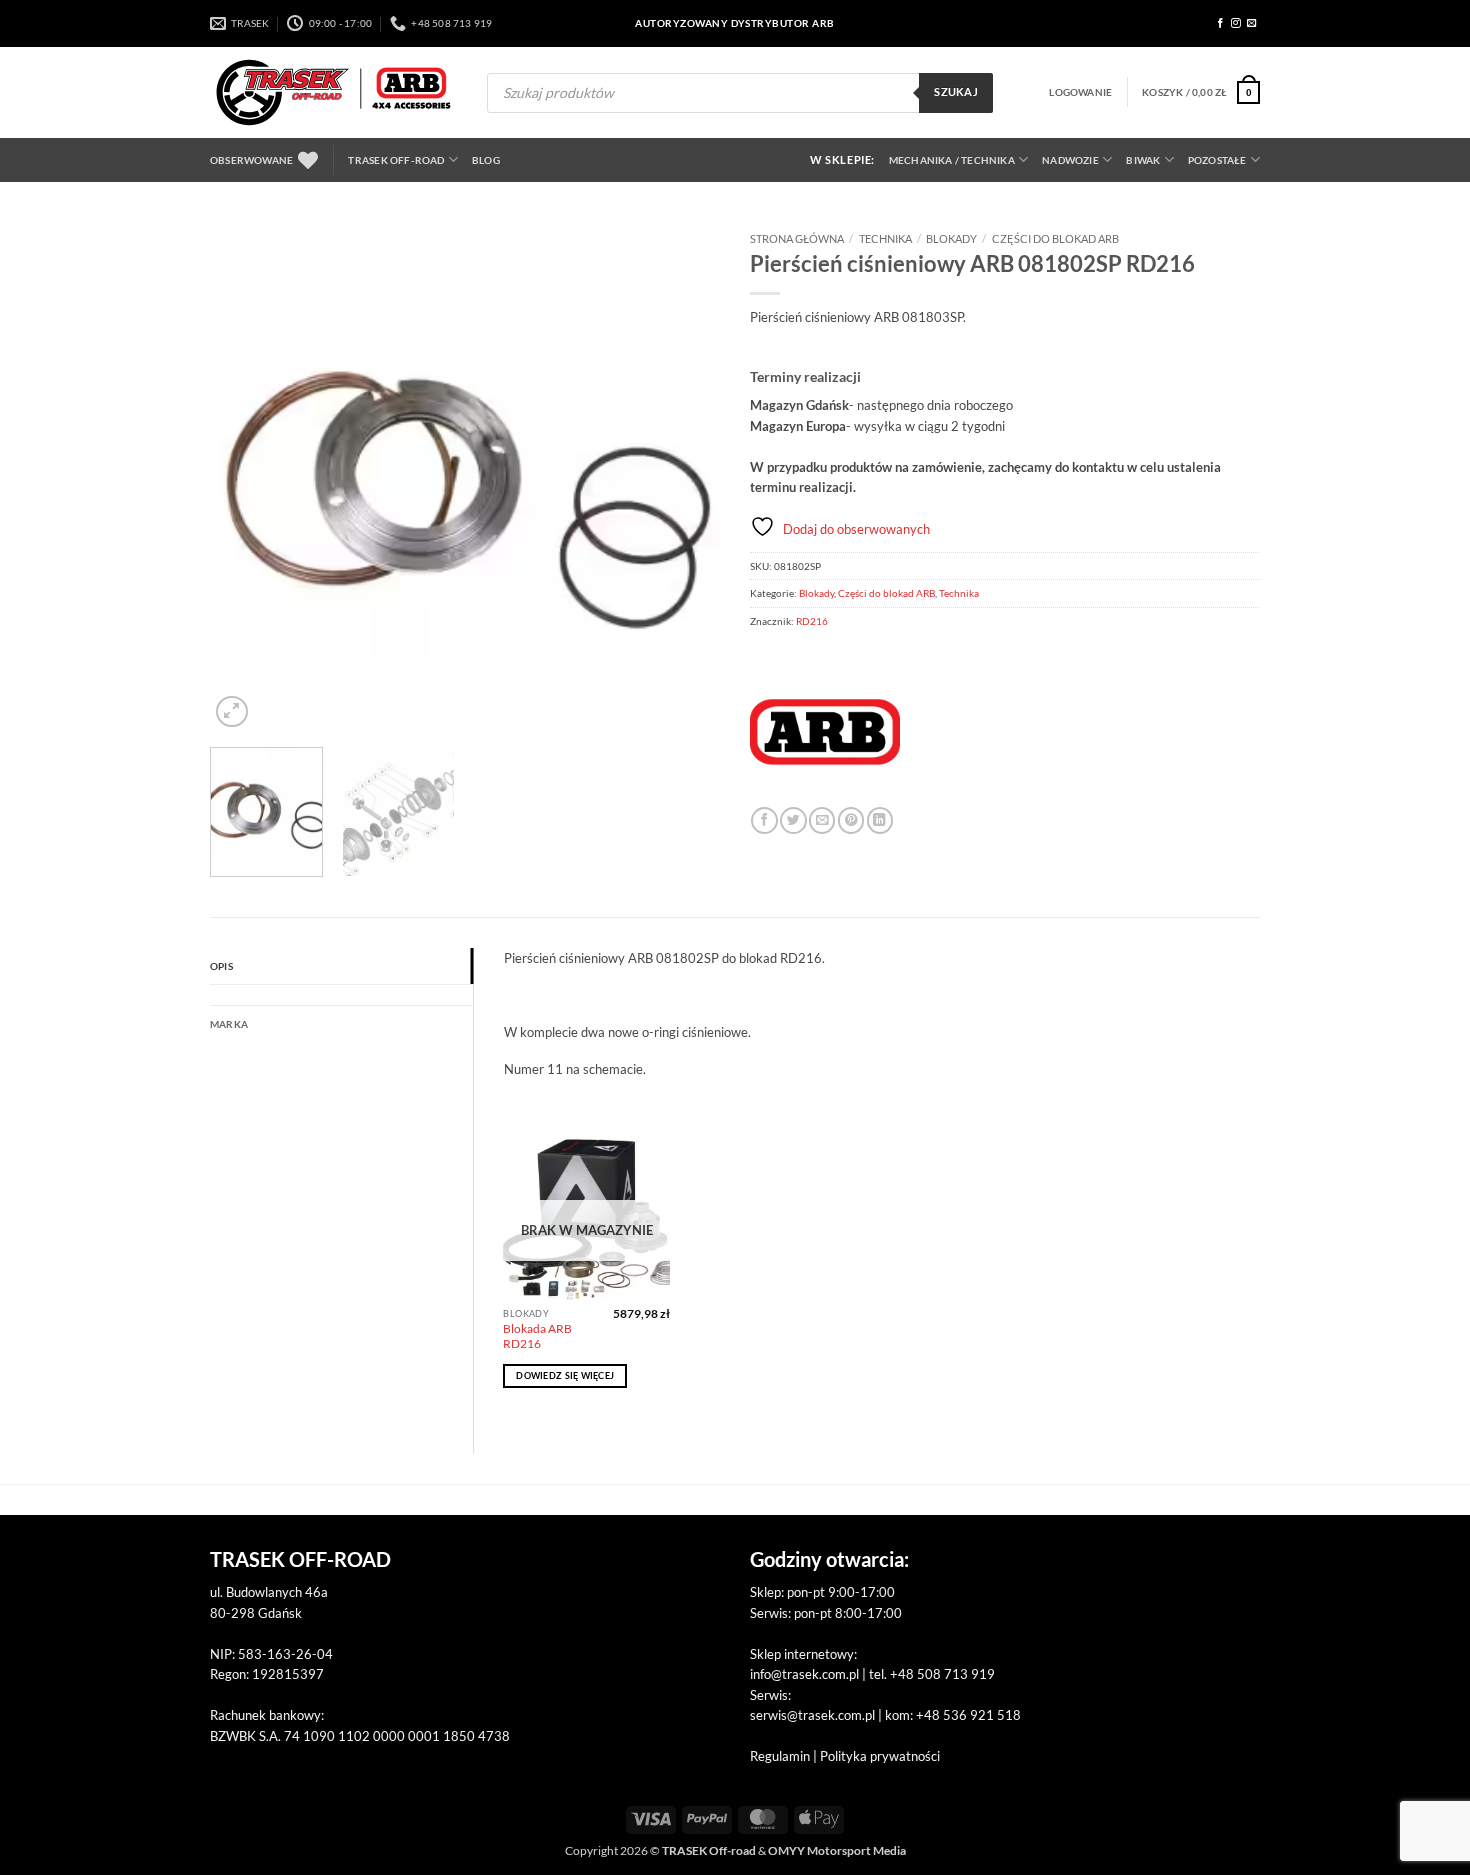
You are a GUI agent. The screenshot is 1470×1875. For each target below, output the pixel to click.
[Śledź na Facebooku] (1221, 23)
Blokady (951, 238)
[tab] (341, 995)
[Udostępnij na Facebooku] (764, 820)
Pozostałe (1217, 160)
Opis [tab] (221, 966)
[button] (1080, 92)
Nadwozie (1070, 160)
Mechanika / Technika (952, 160)
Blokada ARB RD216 (537, 1336)
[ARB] (825, 732)
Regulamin (780, 1756)
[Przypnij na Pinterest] (851, 820)
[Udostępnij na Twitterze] (793, 820)
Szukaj (956, 92)
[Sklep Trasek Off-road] (333, 92)
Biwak (1143, 160)
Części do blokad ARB (1055, 238)
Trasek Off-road (396, 160)
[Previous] (245, 477)
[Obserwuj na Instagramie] (1236, 23)
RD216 (812, 621)
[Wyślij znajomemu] (822, 820)
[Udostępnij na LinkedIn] (880, 820)
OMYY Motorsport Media (837, 1850)
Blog (486, 160)
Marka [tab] (229, 1024)
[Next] (685, 477)
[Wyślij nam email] (1252, 23)
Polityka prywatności (880, 1756)
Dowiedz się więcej (565, 1375)
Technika (885, 238)
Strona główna (797, 238)
